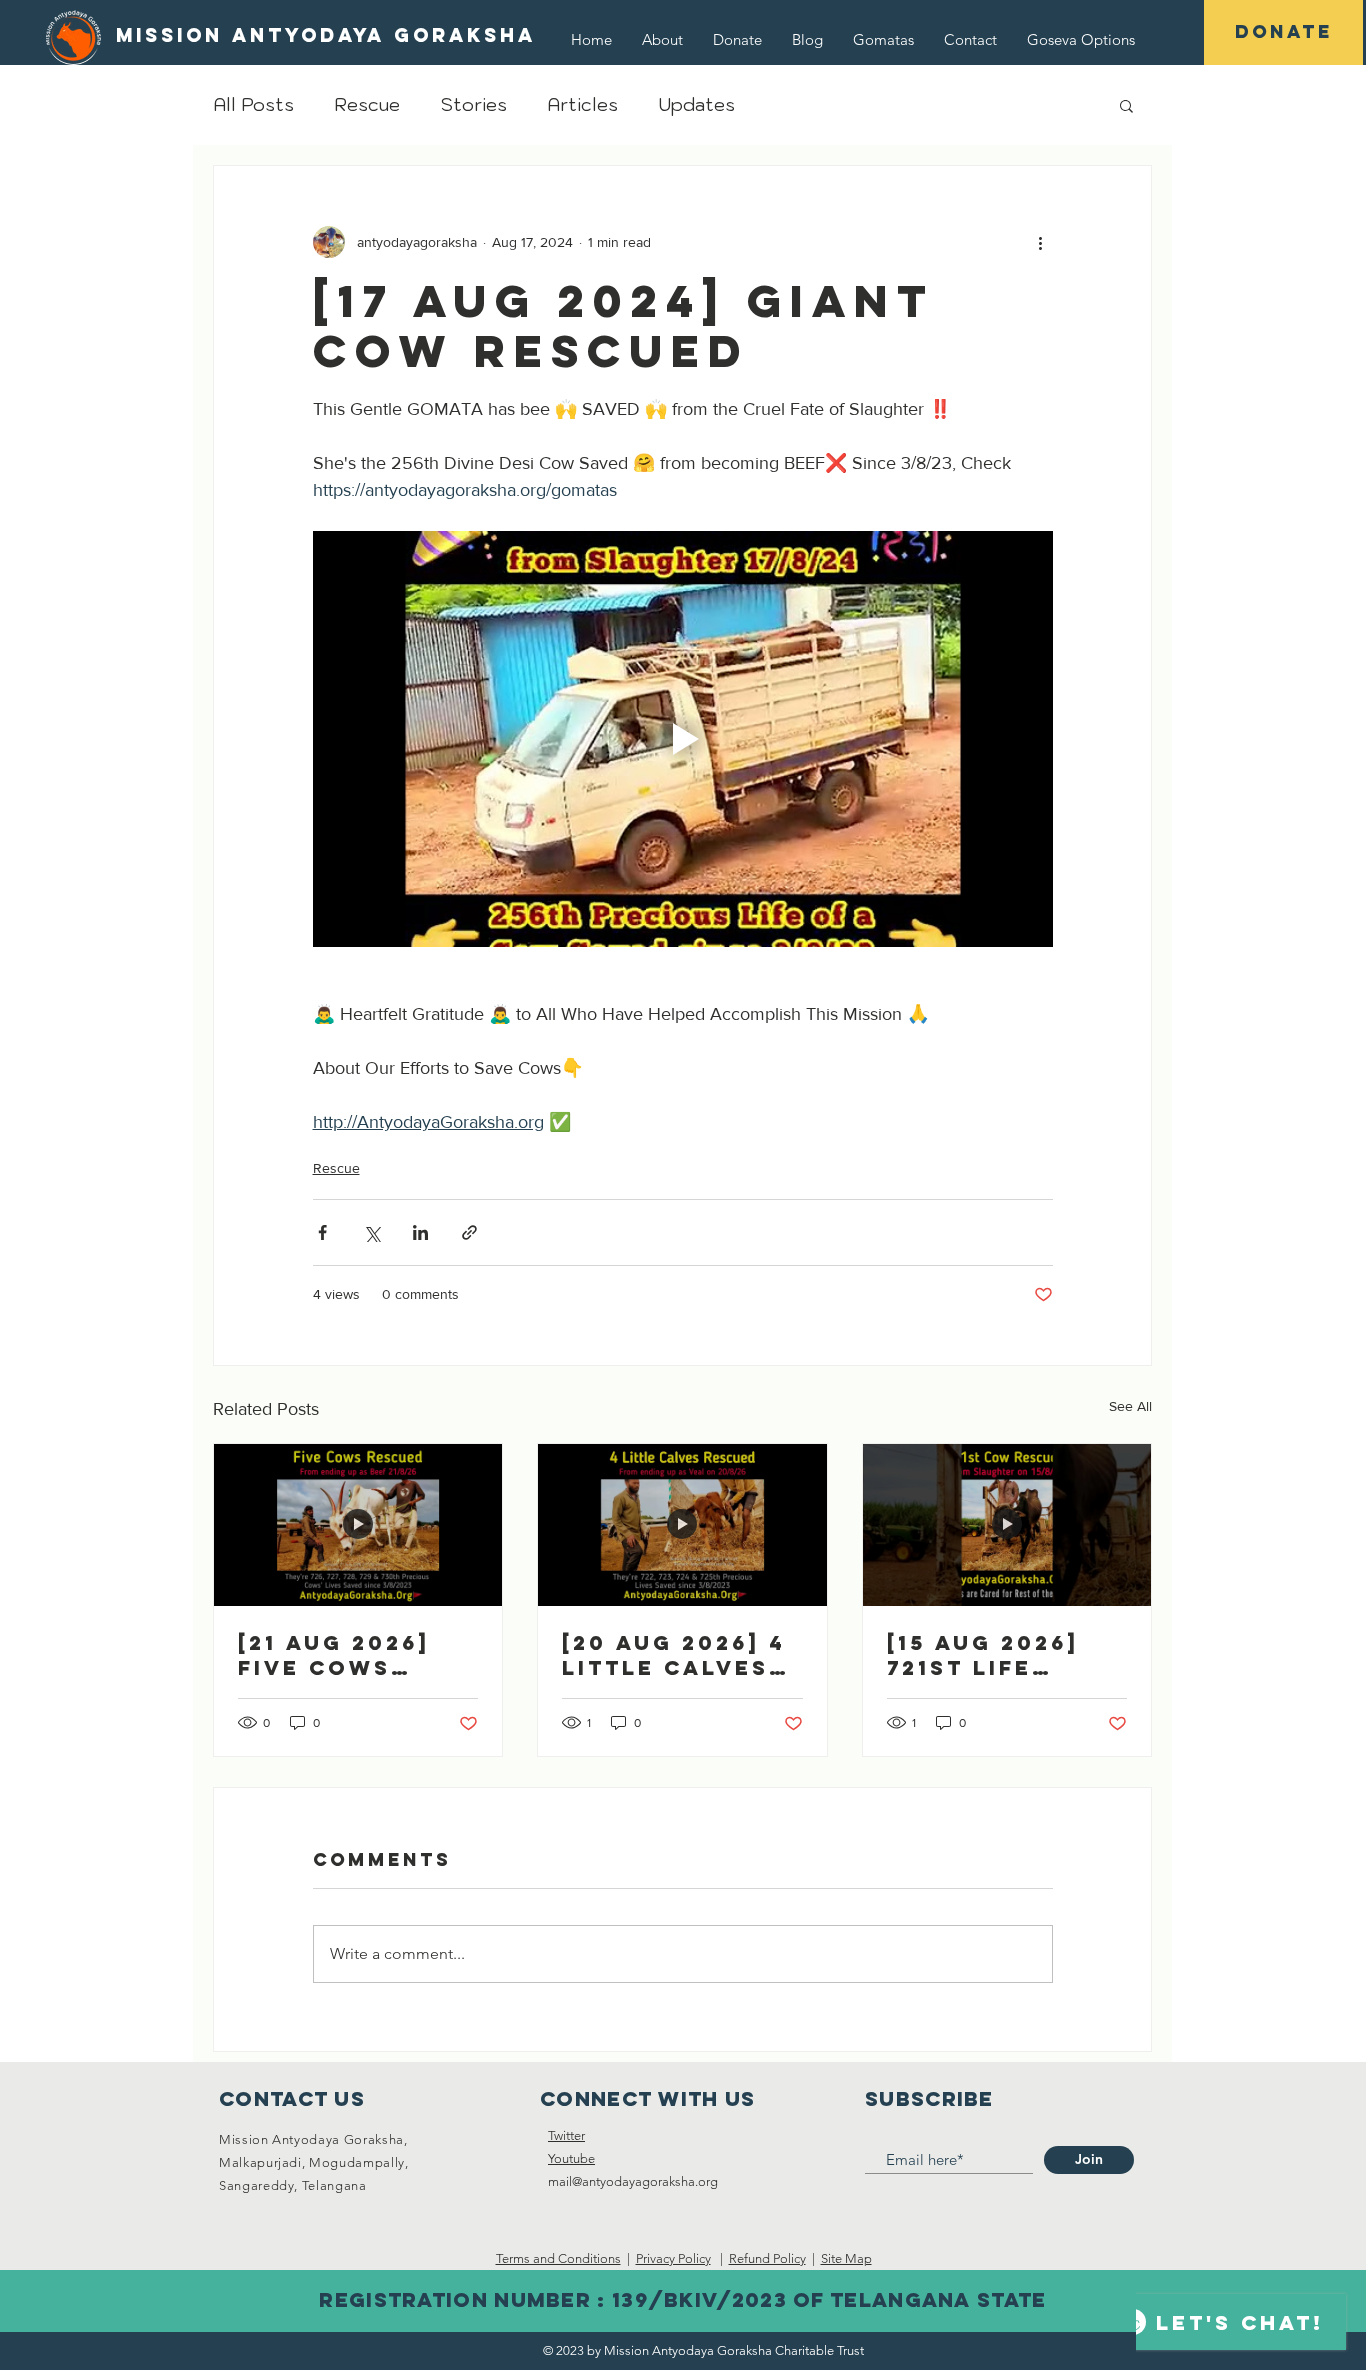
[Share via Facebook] (322, 1232)
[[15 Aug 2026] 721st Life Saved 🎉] (1007, 1525)
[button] (1081, 39)
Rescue (367, 105)
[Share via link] (469, 1232)
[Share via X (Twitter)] (371, 1232)
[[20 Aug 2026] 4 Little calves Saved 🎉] (682, 1525)
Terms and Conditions (558, 2258)
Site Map (846, 2258)
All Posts (253, 105)
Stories (473, 105)
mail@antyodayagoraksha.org (633, 2181)
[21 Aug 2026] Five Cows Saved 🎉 (334, 1655)
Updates (696, 105)
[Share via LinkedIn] (420, 1232)
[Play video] (683, 739)
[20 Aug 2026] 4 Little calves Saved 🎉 (674, 1655)
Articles (582, 105)
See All (1130, 1406)
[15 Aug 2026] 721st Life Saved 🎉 (983, 1655)
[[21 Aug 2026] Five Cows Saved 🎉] (358, 1525)
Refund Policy (767, 2258)
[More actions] (1041, 242)
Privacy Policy (673, 2258)
